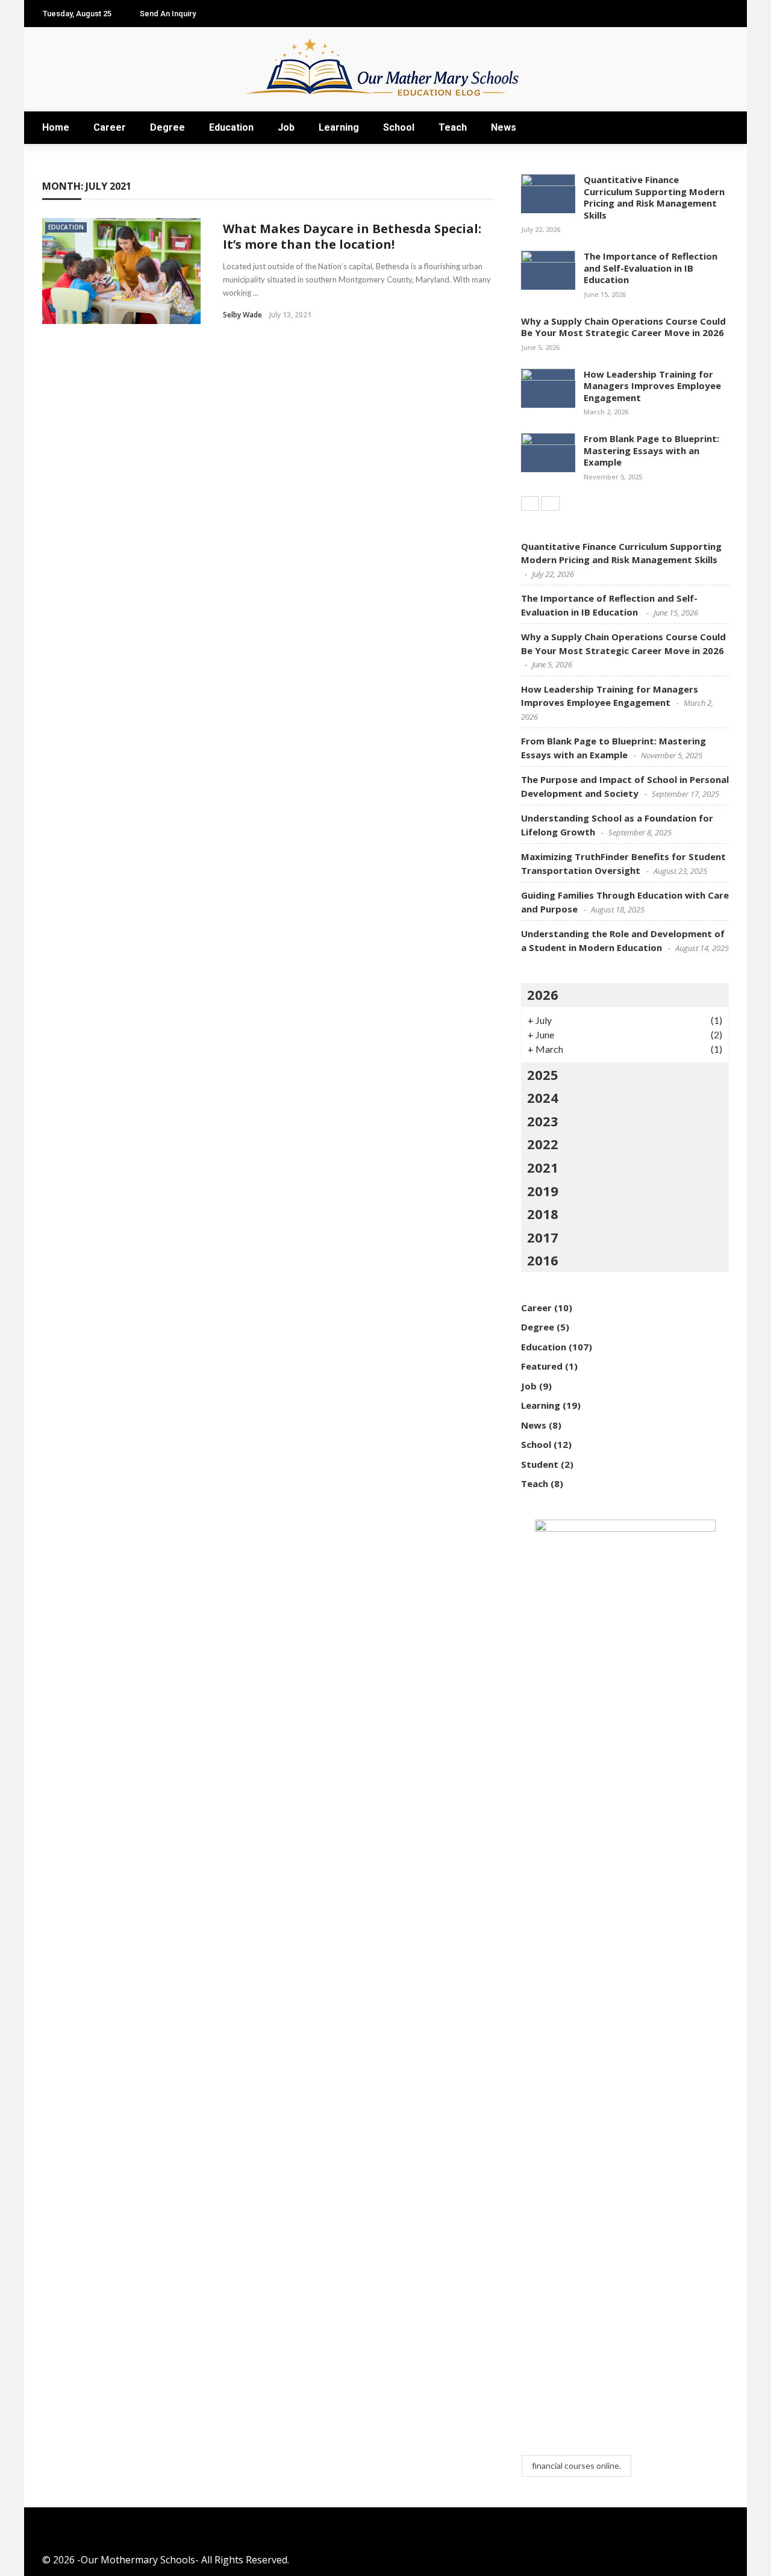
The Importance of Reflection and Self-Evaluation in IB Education (651, 268)
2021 (543, 1167)
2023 (543, 1121)
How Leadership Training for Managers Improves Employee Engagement (652, 386)
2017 (543, 1237)
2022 (543, 1144)
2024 (543, 1097)
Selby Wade (242, 315)
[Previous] (530, 504)
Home (56, 127)
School (399, 127)
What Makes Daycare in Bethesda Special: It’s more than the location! (352, 236)
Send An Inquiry (168, 14)
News (504, 127)
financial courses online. (576, 2465)
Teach (453, 127)
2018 (543, 1214)
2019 (543, 1191)
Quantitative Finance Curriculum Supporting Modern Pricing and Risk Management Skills (654, 197)
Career (110, 127)
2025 (543, 1074)
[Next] (551, 504)
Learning (339, 127)
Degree (167, 127)
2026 (543, 994)
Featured (542, 1366)
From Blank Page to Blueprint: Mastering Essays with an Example (651, 450)
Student (540, 1464)
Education (231, 127)
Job (286, 127)
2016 (543, 1260)
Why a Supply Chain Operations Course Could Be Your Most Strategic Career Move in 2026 (623, 327)
